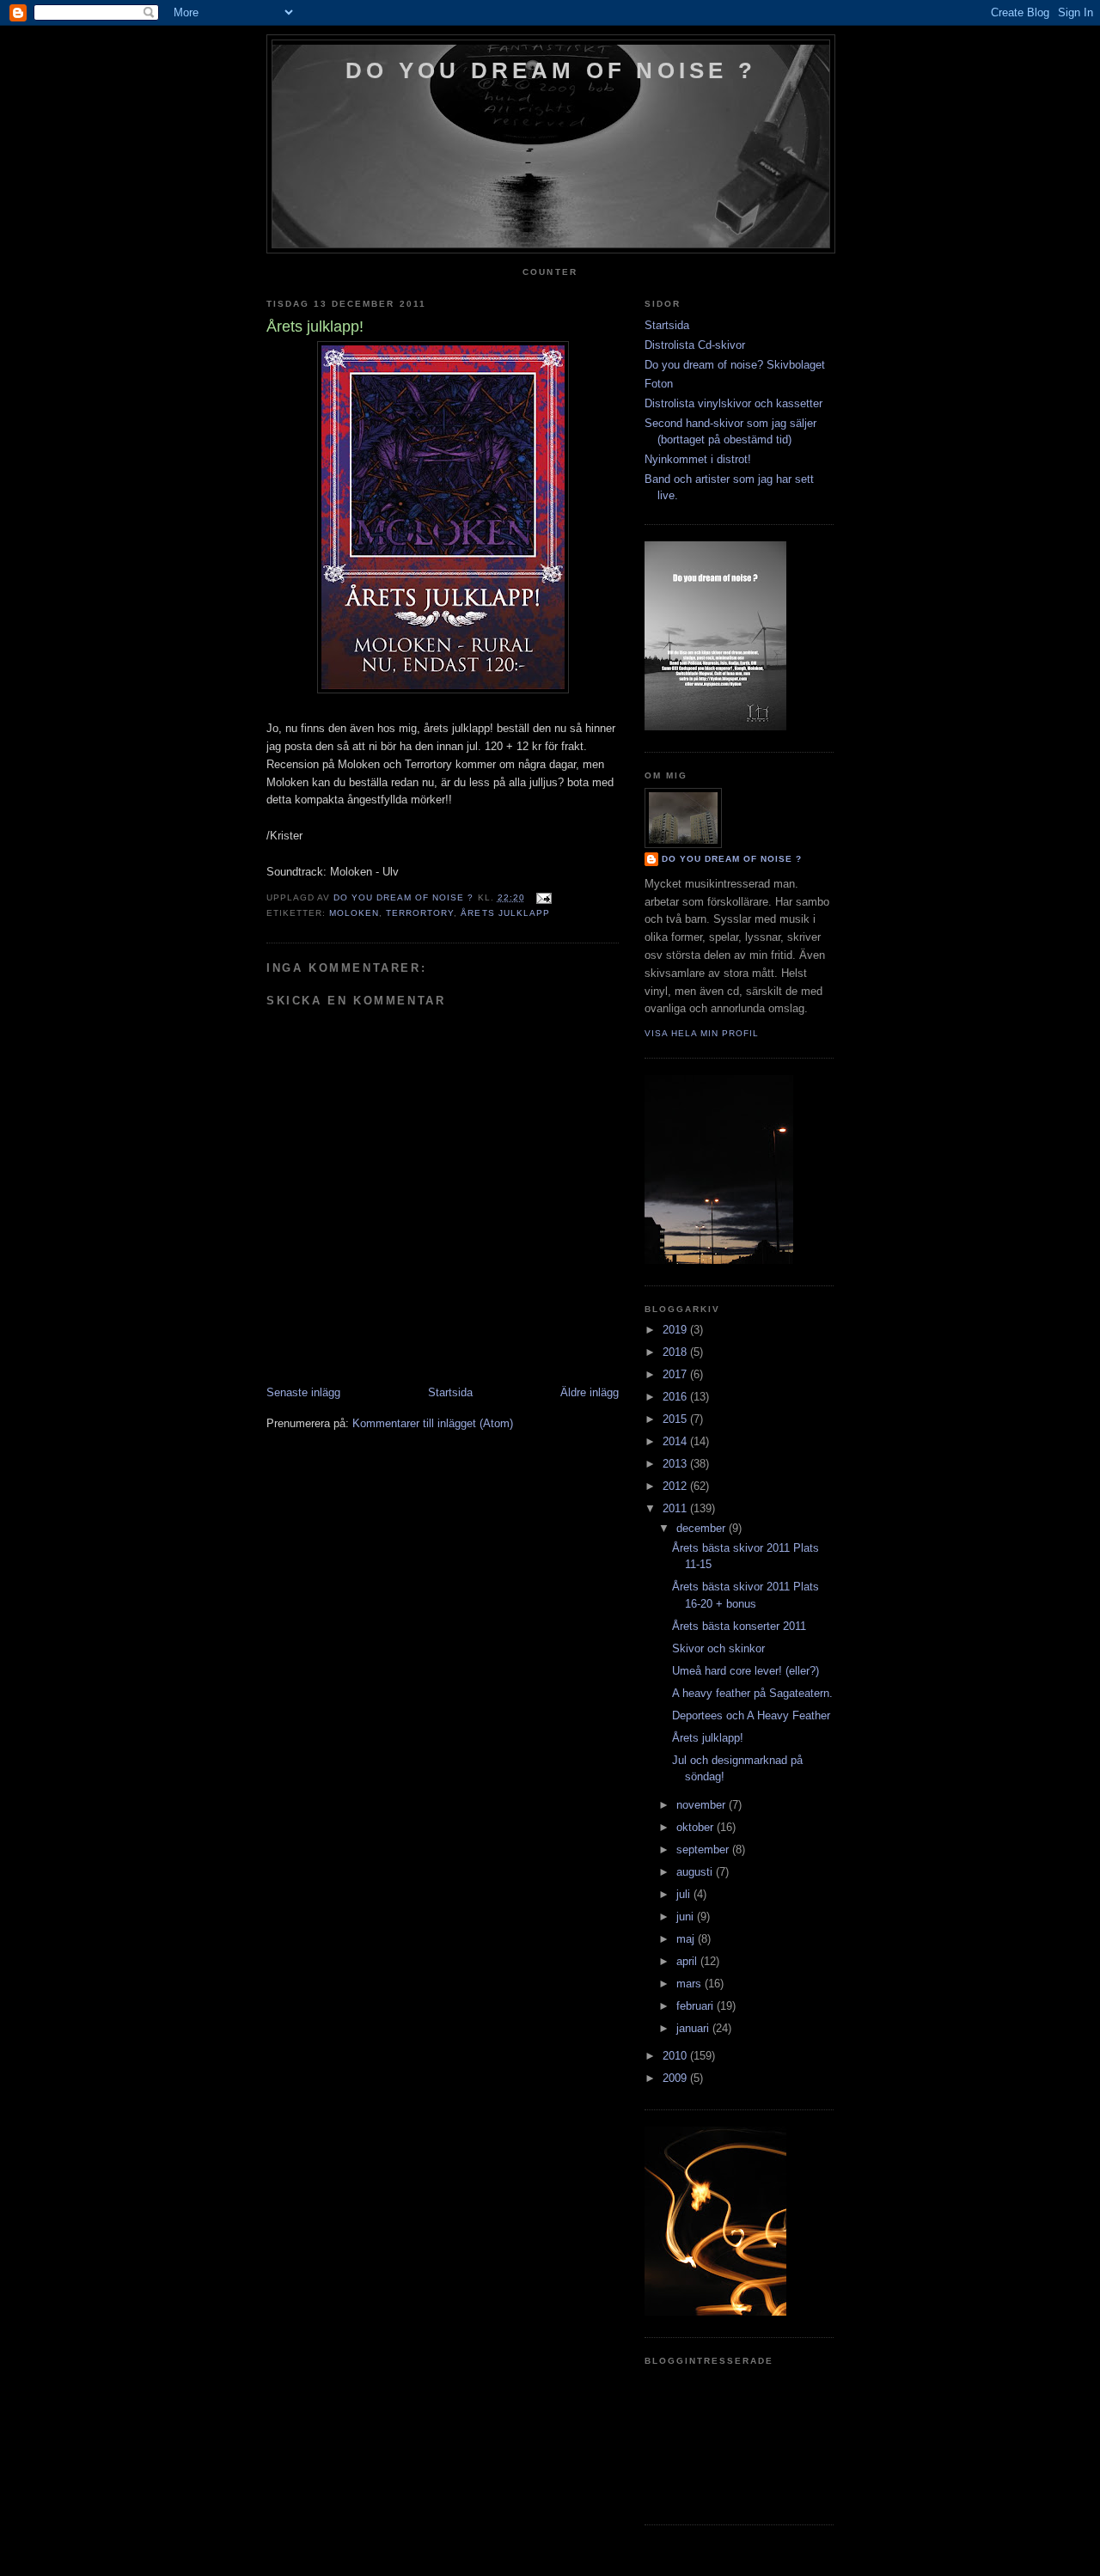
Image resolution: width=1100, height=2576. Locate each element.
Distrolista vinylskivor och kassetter (733, 403)
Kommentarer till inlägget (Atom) (433, 1423)
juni (687, 1917)
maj (687, 1939)
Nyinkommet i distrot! (698, 459)
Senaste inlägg (303, 1392)
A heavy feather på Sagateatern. (752, 1693)
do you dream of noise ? (551, 70)
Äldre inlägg (590, 1392)
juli (685, 1894)
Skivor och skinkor (718, 1648)
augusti (696, 1872)
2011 (676, 1508)
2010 (676, 2056)
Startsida (450, 1392)
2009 (676, 2078)
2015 (676, 1419)
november (703, 1805)
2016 (676, 1397)
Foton (659, 384)
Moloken (354, 913)
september (704, 1850)
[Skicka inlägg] (544, 897)
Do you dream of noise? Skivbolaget (735, 365)
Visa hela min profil (702, 1033)
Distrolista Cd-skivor (695, 345)
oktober (697, 1827)
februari (697, 2006)
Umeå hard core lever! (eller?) (746, 1671)
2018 (676, 1352)
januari (694, 2028)
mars (691, 1984)
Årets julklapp (505, 913)
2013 (676, 1464)
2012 (676, 1486)
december (703, 1528)
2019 (676, 1330)
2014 (676, 1441)
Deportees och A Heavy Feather (751, 1715)
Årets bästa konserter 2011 (739, 1626)
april (688, 1961)
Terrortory (420, 913)
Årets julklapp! (708, 1738)
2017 (676, 1374)
